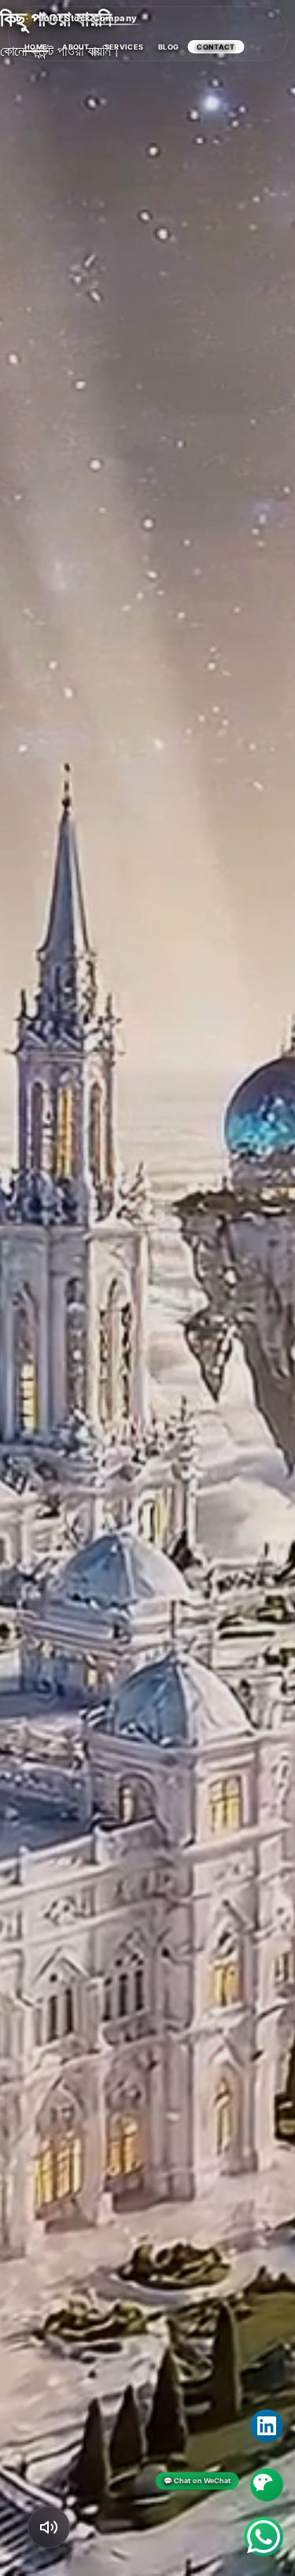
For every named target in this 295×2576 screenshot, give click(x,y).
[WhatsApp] (264, 2537)
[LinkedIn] (267, 2426)
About (76, 47)
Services (124, 47)
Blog (168, 47)
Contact (216, 47)
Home (36, 47)
